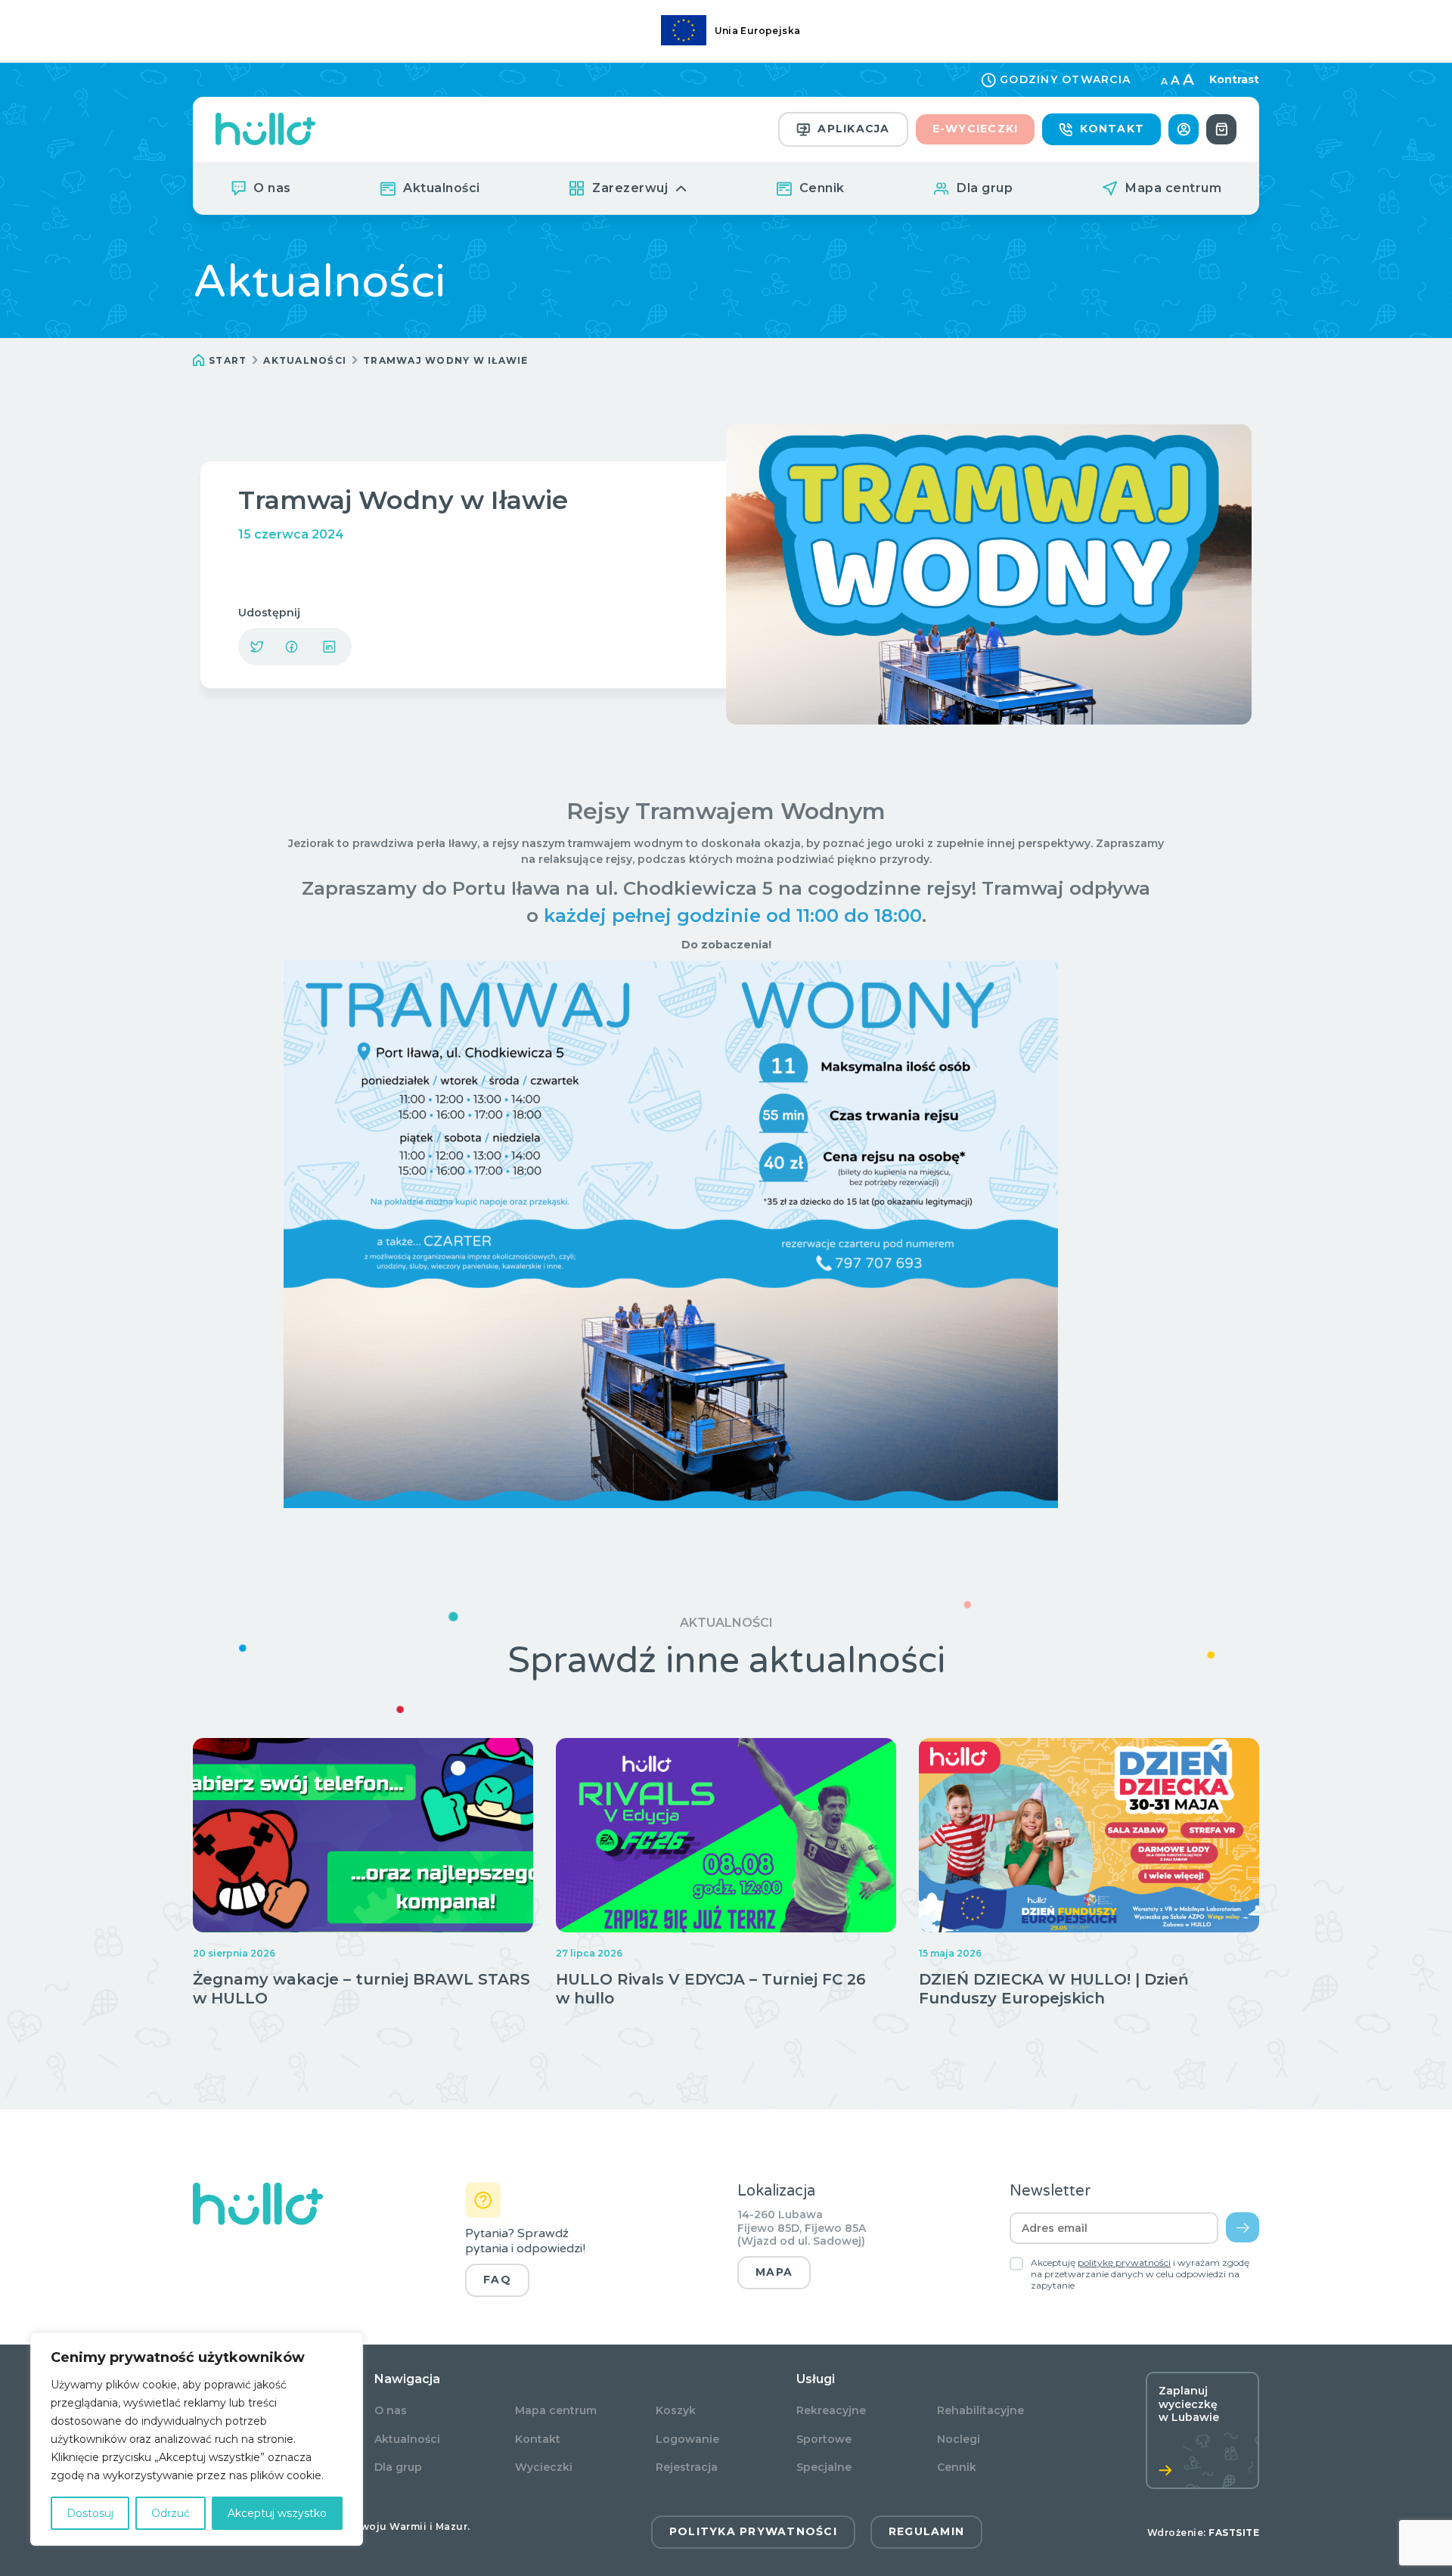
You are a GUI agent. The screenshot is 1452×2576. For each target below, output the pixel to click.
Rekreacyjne (831, 2411)
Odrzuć (171, 2513)
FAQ (497, 2280)
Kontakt (1112, 129)
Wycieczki (544, 2467)
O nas (272, 188)
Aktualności (442, 188)
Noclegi (959, 2439)
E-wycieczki (976, 129)
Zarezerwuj (630, 188)
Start (228, 360)
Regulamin (926, 2531)
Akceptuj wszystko (277, 2513)
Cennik (822, 188)
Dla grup (985, 188)
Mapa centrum (1173, 188)
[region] (197, 2439)
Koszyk (676, 2411)
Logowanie (687, 2439)
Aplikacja (853, 129)
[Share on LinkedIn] (329, 647)
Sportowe (824, 2439)
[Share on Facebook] (291, 647)
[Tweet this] (257, 647)
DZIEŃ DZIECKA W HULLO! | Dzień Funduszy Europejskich (1054, 1989)
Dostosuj (90, 2513)
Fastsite (1234, 2533)
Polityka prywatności (753, 2531)
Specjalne (824, 2467)
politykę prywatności (1124, 2263)
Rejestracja (687, 2467)
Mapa (774, 2272)
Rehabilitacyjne (980, 2411)
